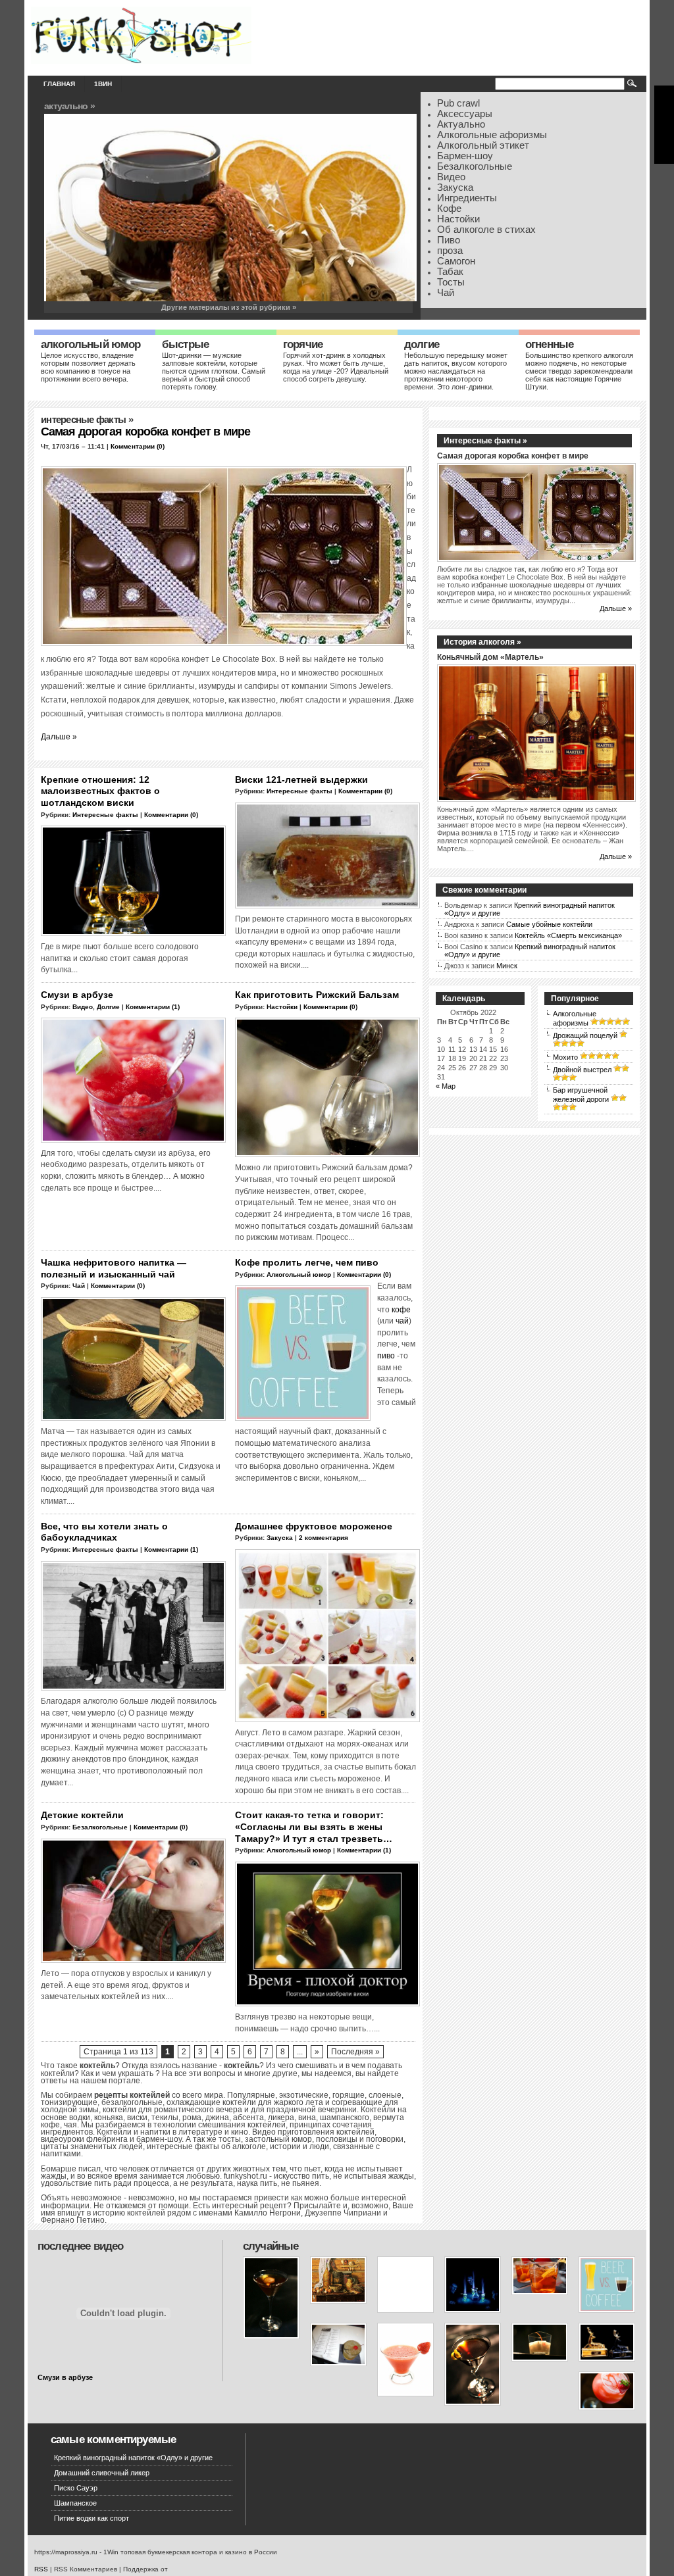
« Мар (446, 1086)
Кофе (449, 209)
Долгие (422, 344)
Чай (446, 293)
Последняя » (355, 2052)
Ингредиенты (467, 198)
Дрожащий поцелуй (585, 1035)
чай (402, 1321)
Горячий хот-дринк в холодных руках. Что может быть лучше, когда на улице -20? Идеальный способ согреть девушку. (336, 367)
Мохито (565, 1057)
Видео (451, 177)
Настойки (458, 219)
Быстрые (185, 344)
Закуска (455, 187)
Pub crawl (458, 103)
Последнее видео (80, 2246)
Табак (450, 272)
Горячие (303, 344)
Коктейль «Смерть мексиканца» (568, 935)
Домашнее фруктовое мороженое (314, 1526)
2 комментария (324, 1538)
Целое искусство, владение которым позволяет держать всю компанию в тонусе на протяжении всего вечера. (88, 367)
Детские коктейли (82, 1815)
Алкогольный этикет (483, 145)
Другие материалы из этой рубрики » (229, 307)
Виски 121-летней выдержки (301, 780)
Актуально (461, 124)
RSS (41, 2569)
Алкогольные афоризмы (492, 135)
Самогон (456, 261)
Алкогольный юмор (91, 344)
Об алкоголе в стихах (486, 230)
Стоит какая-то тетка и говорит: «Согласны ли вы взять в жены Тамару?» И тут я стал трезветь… (314, 1826)
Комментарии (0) (138, 446)
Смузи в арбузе (77, 995)
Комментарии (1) (153, 1007)
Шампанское (75, 2503)
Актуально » (69, 106)
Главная (59, 84)
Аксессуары (465, 114)
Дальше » (59, 736)
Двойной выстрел (582, 1070)
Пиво (449, 240)
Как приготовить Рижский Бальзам (317, 995)
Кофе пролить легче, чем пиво (307, 1262)
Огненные (549, 344)
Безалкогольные (475, 166)
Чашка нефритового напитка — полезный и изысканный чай (114, 1268)
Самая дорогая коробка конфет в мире (145, 432)
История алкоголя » (482, 642)
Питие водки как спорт (91, 2518)
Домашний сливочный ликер (102, 2473)
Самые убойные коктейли (549, 924)
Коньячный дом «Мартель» (490, 657)
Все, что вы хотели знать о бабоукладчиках (104, 1532)
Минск (507, 966)
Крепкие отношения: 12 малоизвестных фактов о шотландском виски (100, 791)
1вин (103, 84)
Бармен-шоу (465, 156)
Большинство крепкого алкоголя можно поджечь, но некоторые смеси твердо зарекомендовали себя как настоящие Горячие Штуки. (579, 371)
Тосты (451, 282)
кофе (401, 1309)
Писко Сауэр (76, 2488)
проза (450, 251)
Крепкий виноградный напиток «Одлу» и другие (133, 2458)
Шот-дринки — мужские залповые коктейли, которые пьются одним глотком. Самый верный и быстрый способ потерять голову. (214, 371)
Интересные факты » (485, 441)
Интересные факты (83, 420)
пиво (386, 1355)
